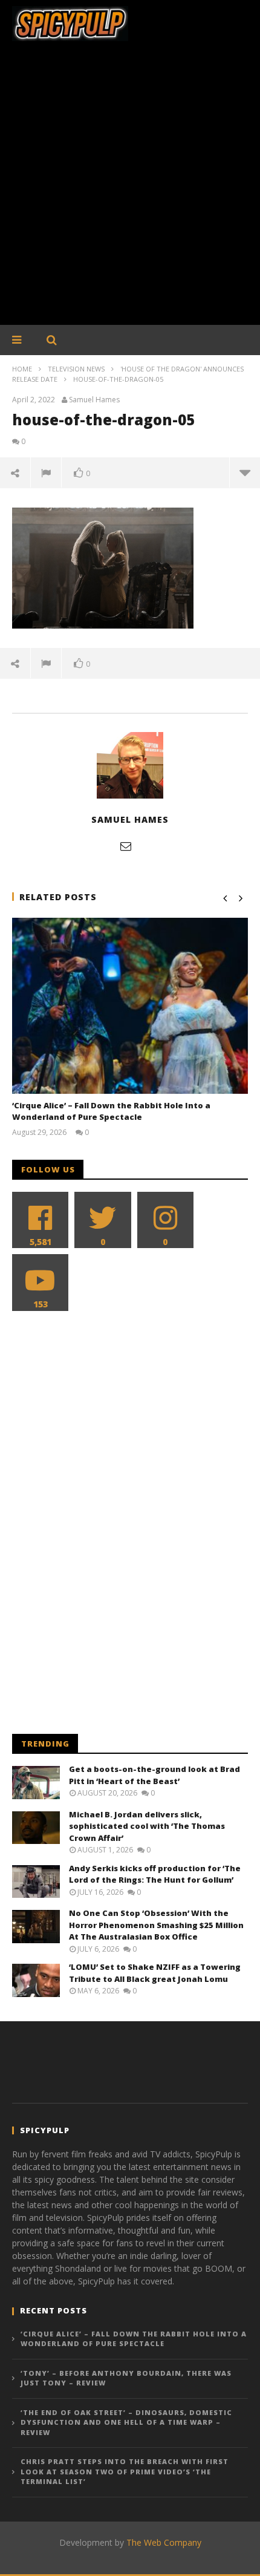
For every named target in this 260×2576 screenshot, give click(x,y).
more (245, 472)
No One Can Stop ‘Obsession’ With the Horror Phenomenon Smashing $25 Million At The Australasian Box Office (156, 1925)
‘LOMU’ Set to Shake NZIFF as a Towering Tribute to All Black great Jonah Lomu (155, 1973)
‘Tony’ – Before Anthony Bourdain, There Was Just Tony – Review (126, 2378)
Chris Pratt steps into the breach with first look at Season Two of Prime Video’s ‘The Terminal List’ (125, 2471)
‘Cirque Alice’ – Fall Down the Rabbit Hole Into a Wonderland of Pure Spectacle (111, 1111)
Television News (76, 369)
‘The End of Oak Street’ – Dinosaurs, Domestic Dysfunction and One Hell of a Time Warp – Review (126, 2422)
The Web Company (164, 2542)
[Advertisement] (130, 189)
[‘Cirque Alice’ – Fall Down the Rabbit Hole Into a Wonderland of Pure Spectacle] (130, 1006)
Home (22, 369)
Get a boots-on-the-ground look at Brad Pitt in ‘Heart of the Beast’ (154, 1775)
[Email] (126, 846)
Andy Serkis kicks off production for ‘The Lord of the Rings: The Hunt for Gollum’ (155, 1874)
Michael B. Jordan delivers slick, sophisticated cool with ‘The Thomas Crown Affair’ (147, 1826)
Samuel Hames (94, 400)
